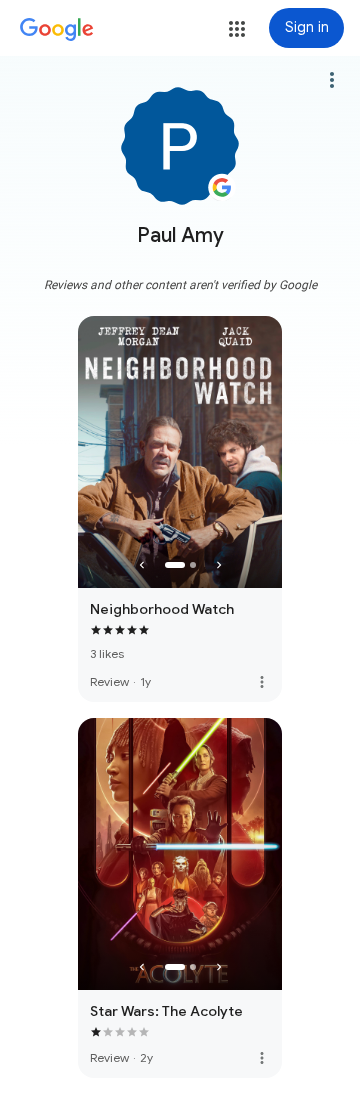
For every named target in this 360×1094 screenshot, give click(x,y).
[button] (237, 29)
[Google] (57, 30)
